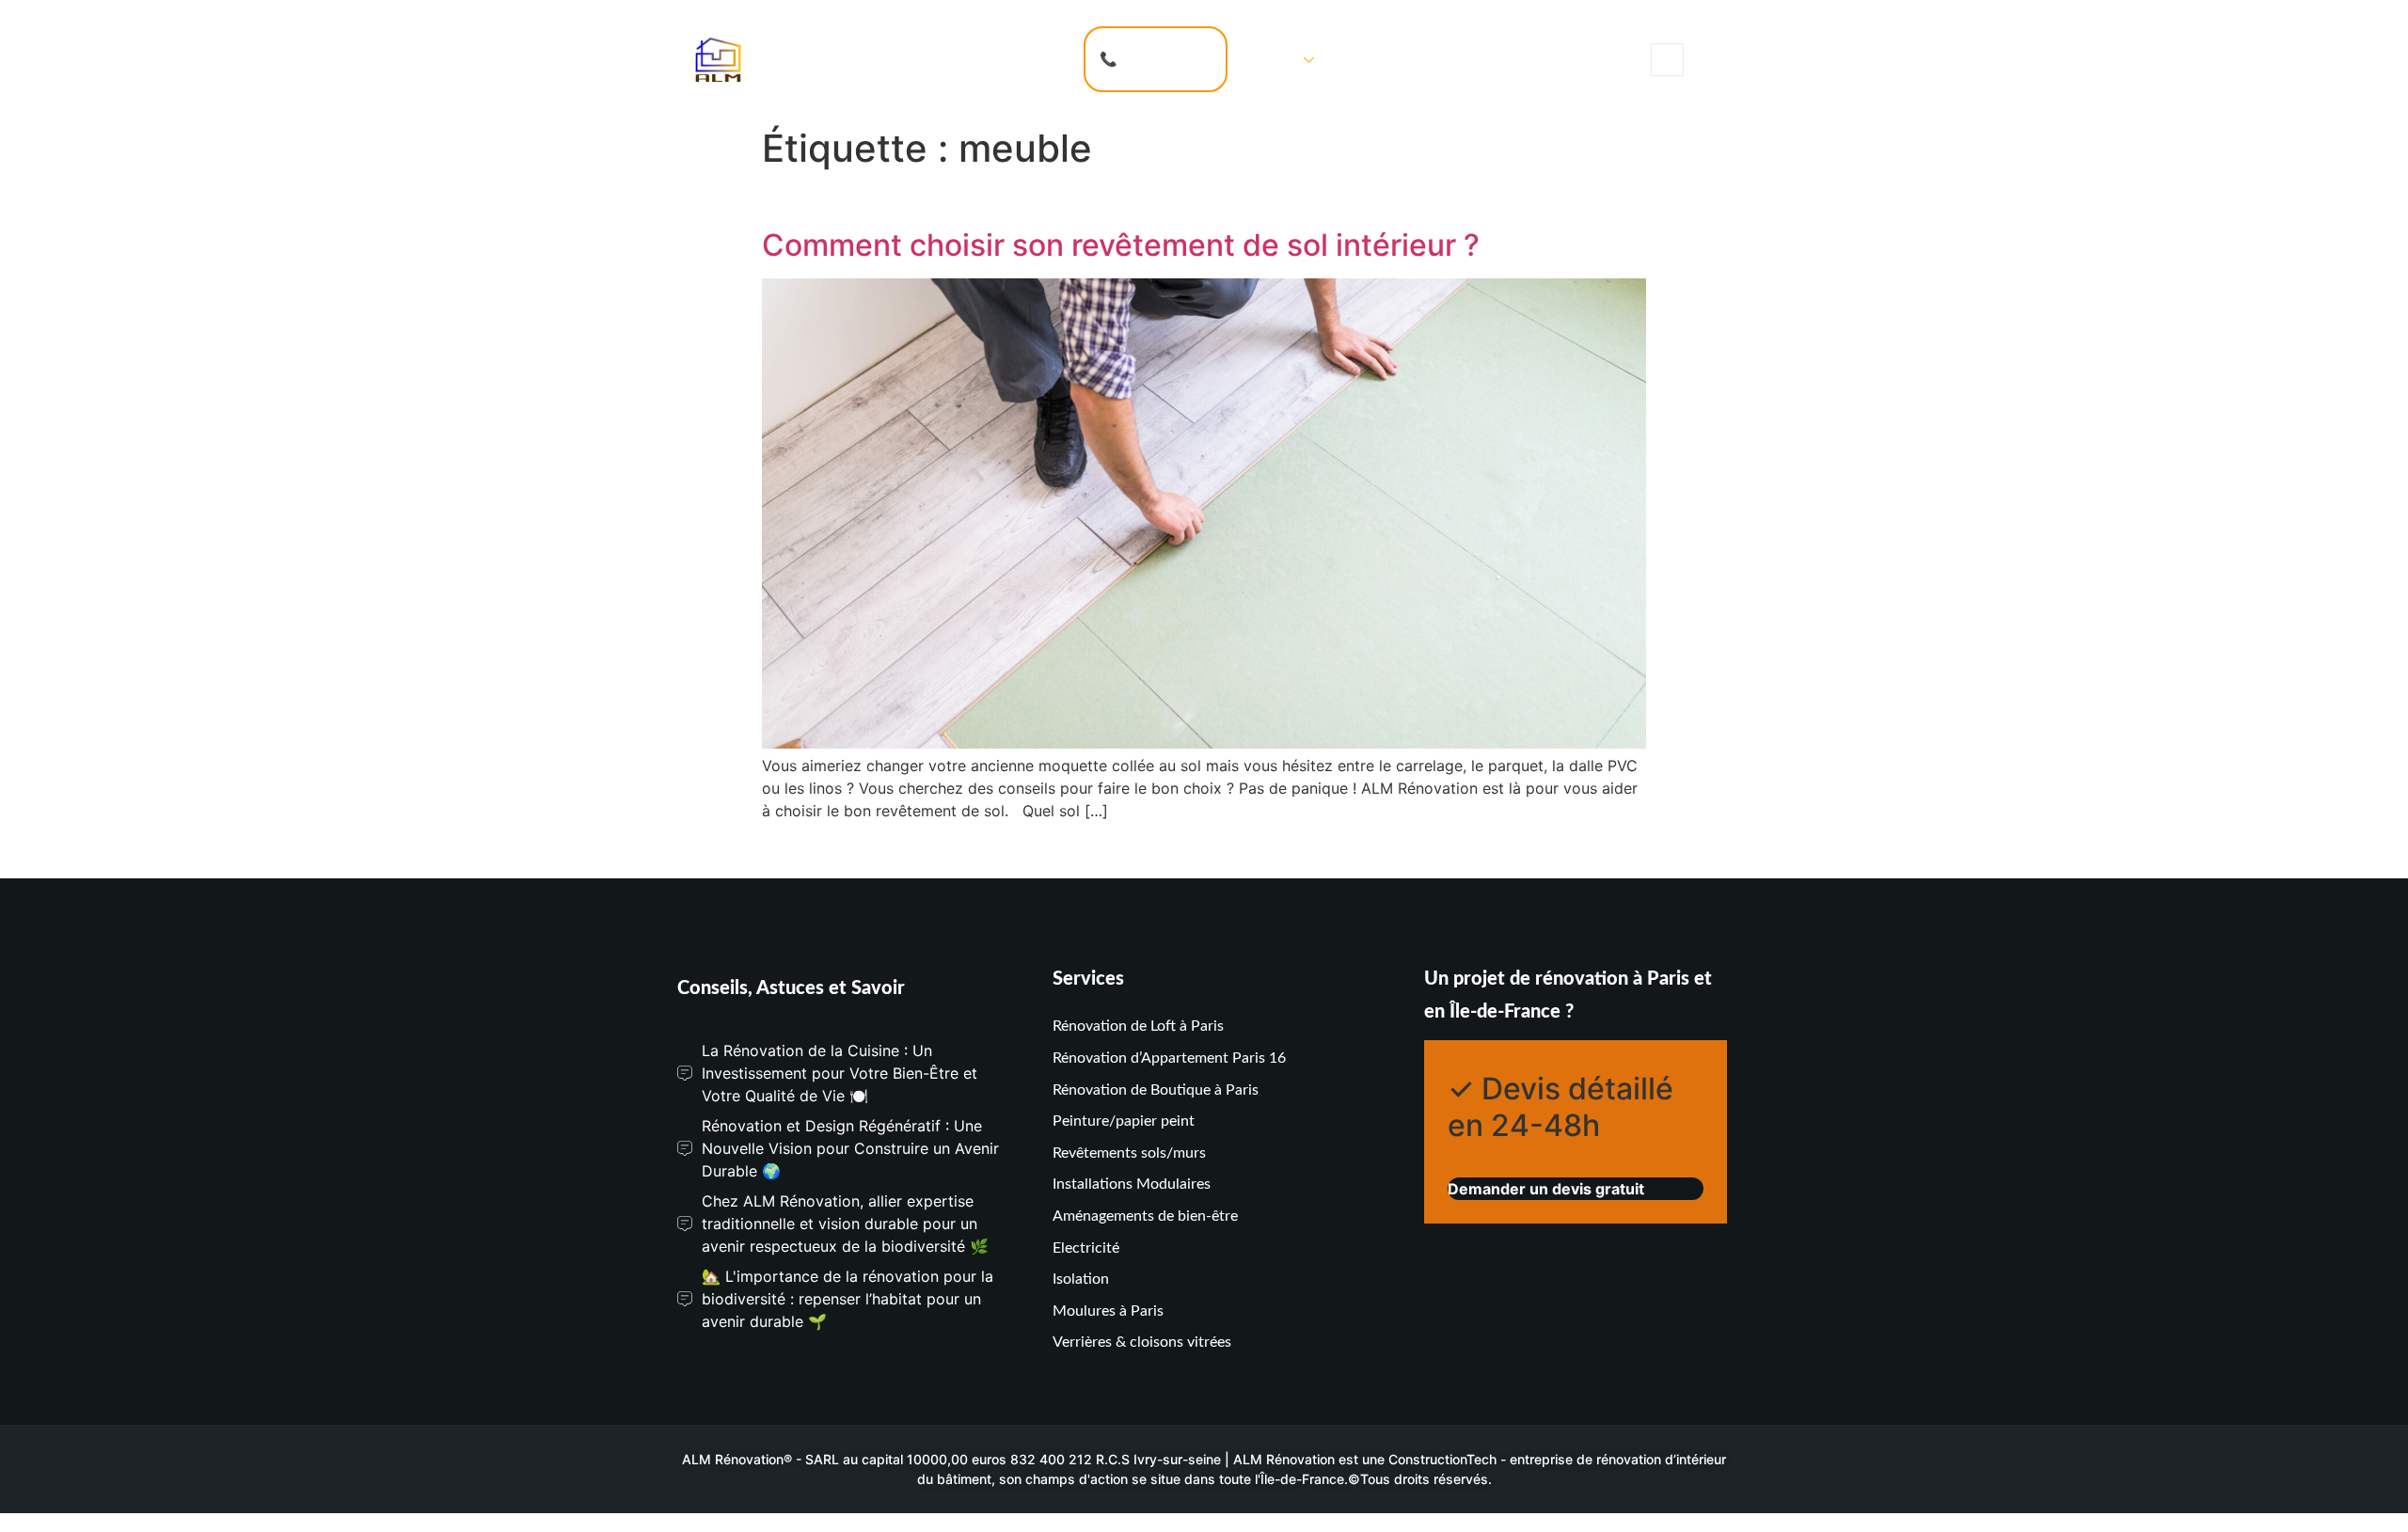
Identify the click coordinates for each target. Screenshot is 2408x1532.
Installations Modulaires (1132, 1184)
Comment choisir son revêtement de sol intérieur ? (1121, 245)
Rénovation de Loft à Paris (1138, 1026)
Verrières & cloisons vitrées (1142, 1342)
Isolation (1081, 1279)
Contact (1368, 59)
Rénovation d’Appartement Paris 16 (1169, 1058)
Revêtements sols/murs (1129, 1153)
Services (1270, 59)
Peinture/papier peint (1124, 1121)
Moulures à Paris (1108, 1311)
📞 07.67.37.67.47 (1156, 59)
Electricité (1086, 1248)
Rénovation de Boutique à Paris (1156, 1090)
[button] (1667, 60)
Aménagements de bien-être (1145, 1216)
